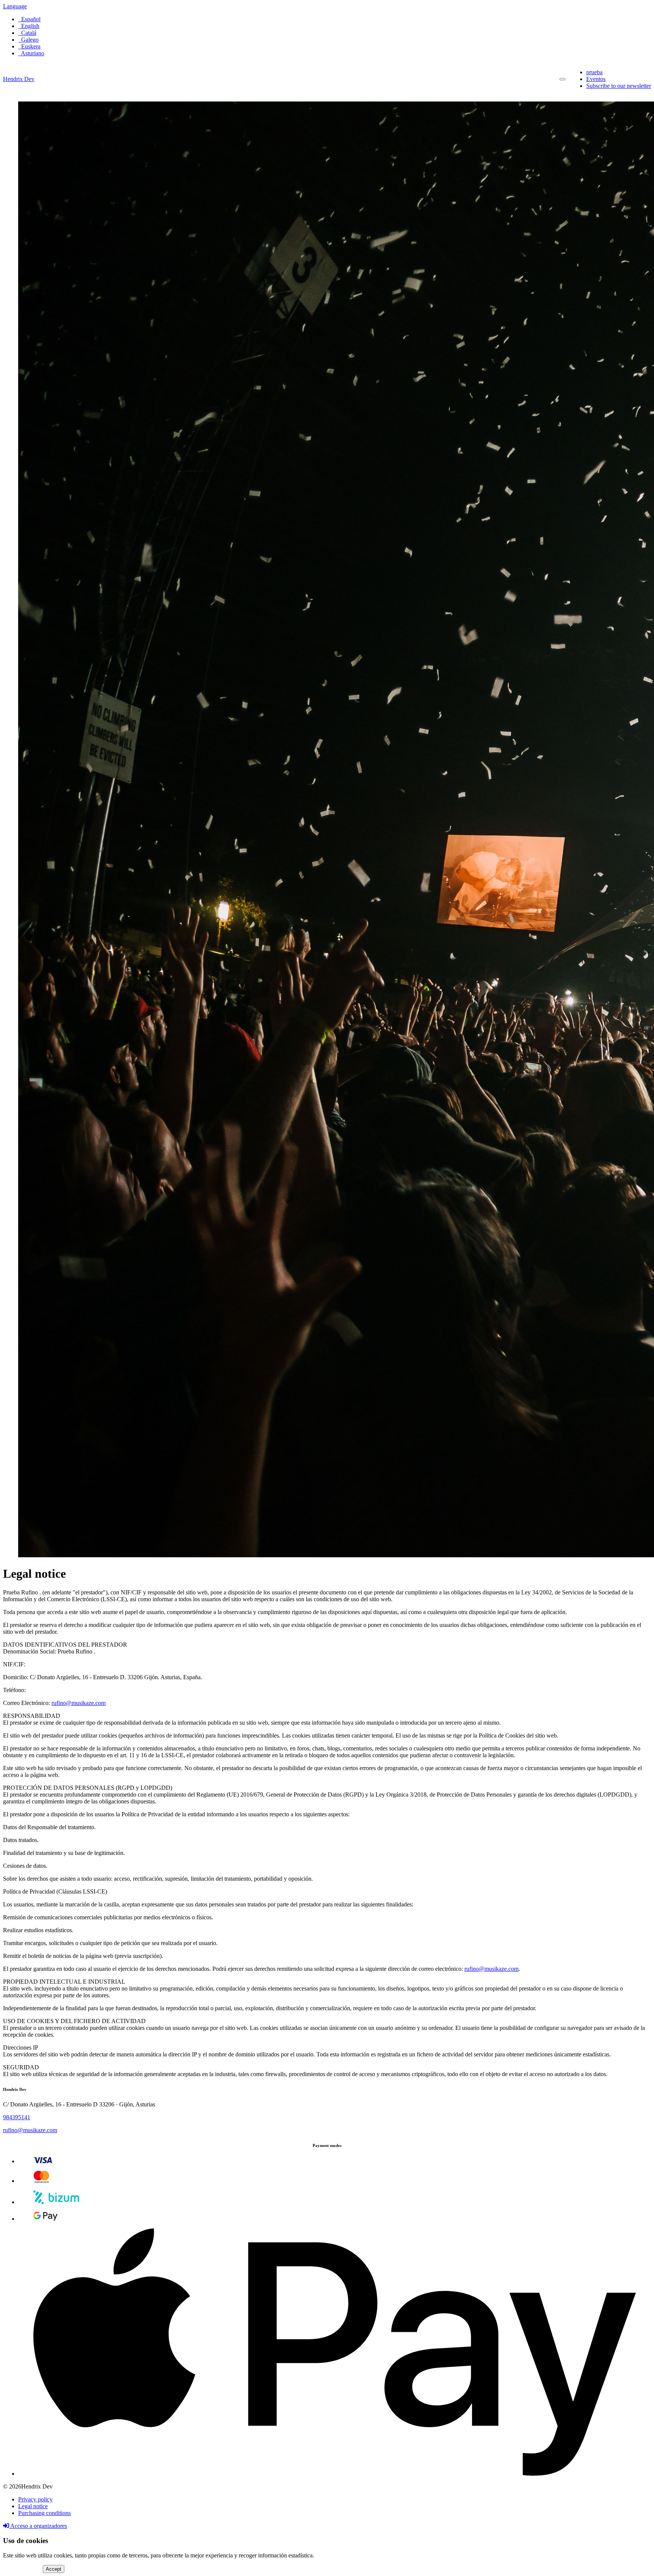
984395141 (17, 2117)
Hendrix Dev (19, 79)
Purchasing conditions (44, 2513)
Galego (28, 40)
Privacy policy (35, 2499)
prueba (594, 72)
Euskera (29, 46)
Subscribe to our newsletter (619, 86)
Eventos (596, 79)
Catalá (27, 33)
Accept (54, 2569)
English (29, 26)
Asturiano (31, 53)
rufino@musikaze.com (79, 1703)
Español (29, 19)
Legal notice (33, 2506)
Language (15, 6)
